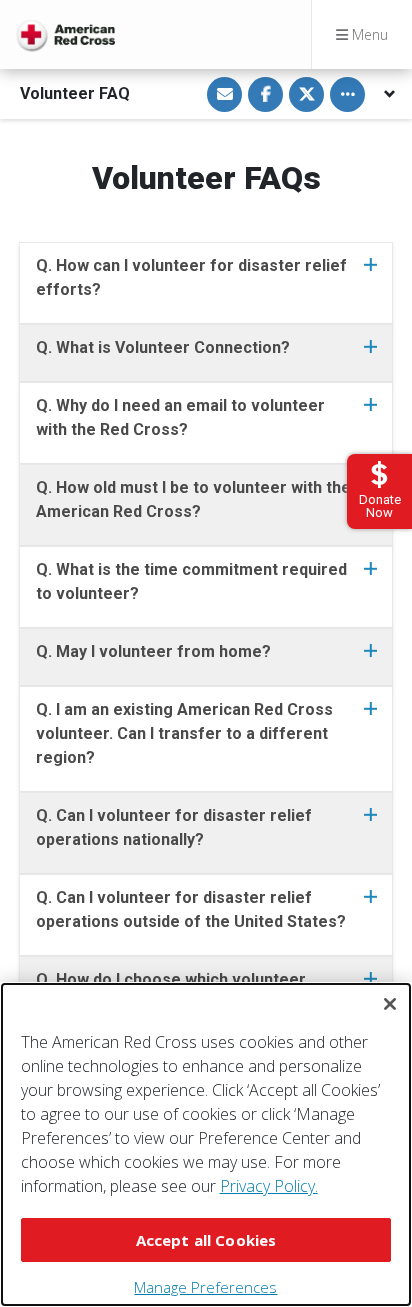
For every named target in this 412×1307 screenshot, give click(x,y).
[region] (206, 1144)
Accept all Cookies (206, 1240)
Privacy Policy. (269, 1186)
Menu (368, 34)
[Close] (390, 1004)
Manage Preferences (205, 1287)
